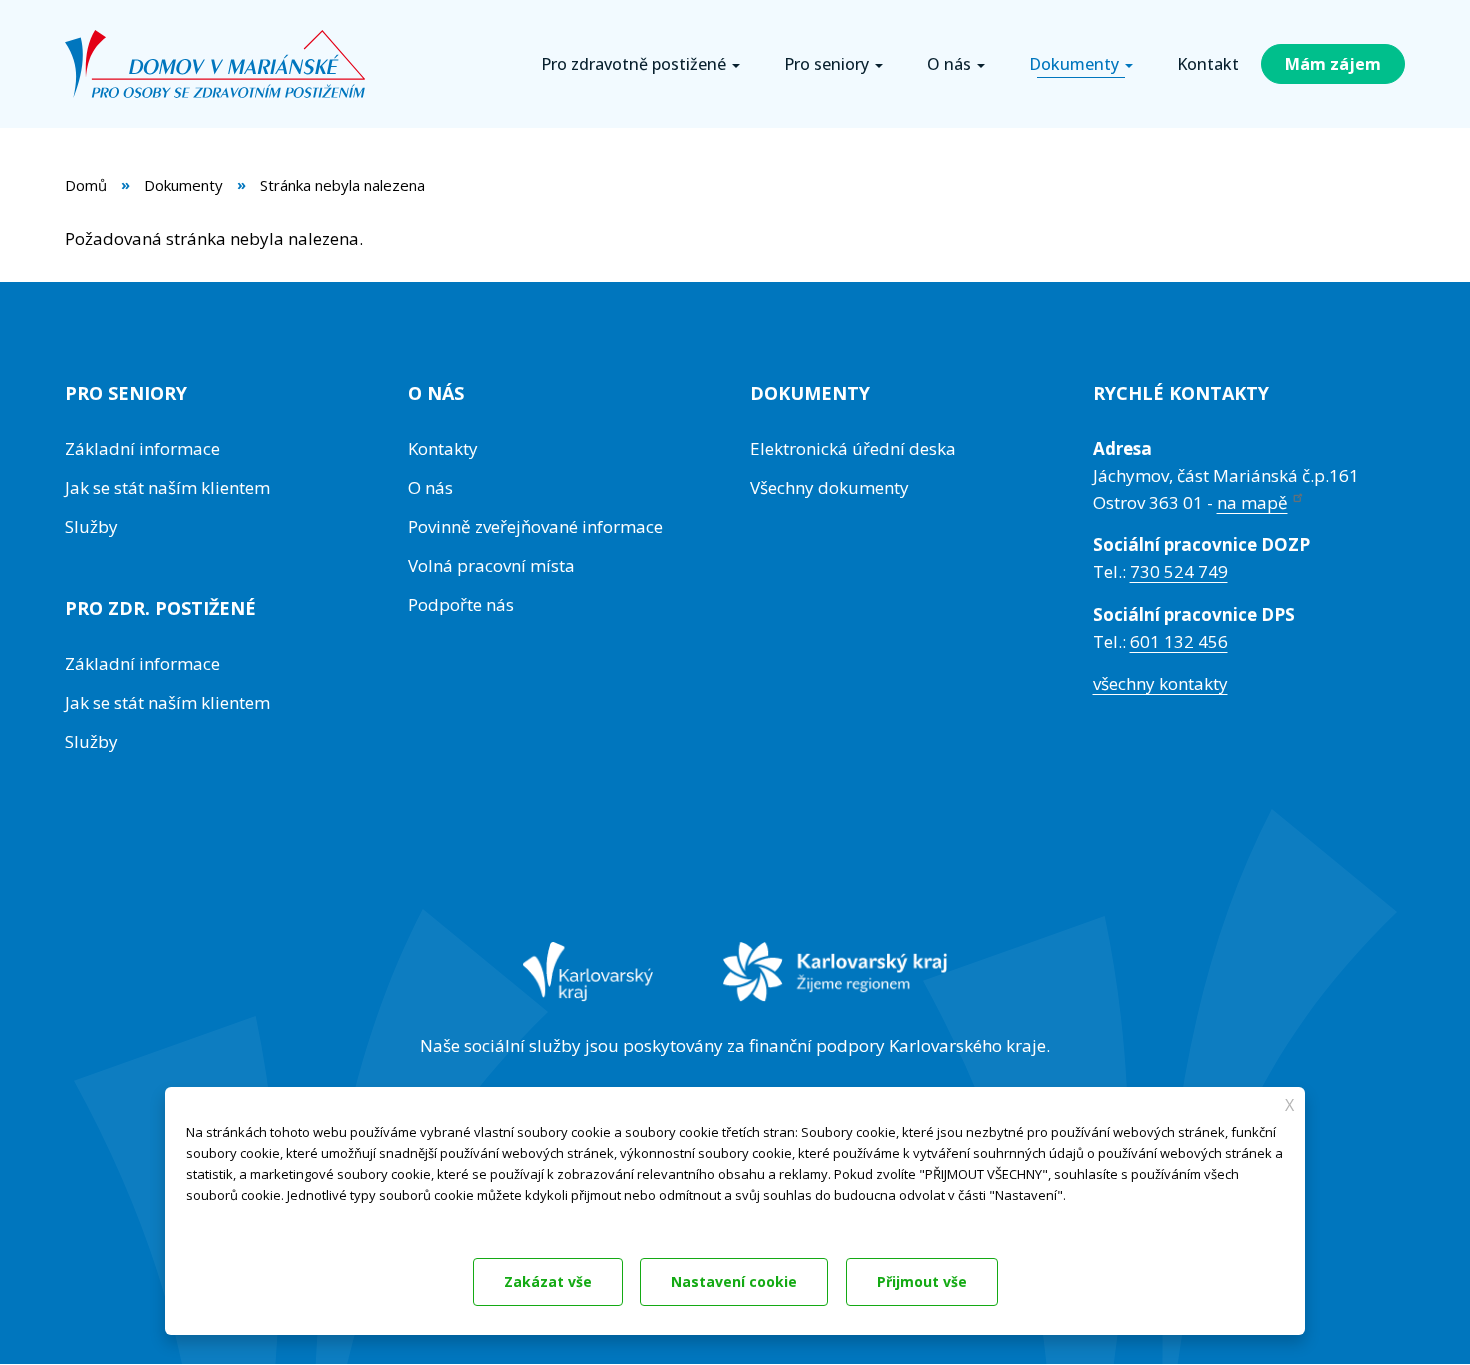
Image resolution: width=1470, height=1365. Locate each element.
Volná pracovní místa (491, 565)
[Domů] (222, 64)
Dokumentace (224, 1221)
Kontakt (1208, 64)
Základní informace (142, 448)
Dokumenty (183, 185)
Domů (86, 185)
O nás (430, 487)
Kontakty (443, 448)
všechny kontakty (1160, 683)
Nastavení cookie (734, 1281)
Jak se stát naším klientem (167, 487)
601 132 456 (1179, 641)
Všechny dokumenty (829, 487)
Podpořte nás (461, 604)
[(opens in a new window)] (588, 985)
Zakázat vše (548, 1281)
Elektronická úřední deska (853, 448)
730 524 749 (1179, 571)
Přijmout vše (922, 1281)
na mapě (1252, 502)
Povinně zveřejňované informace (535, 526)
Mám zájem (1333, 64)
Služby (91, 526)
